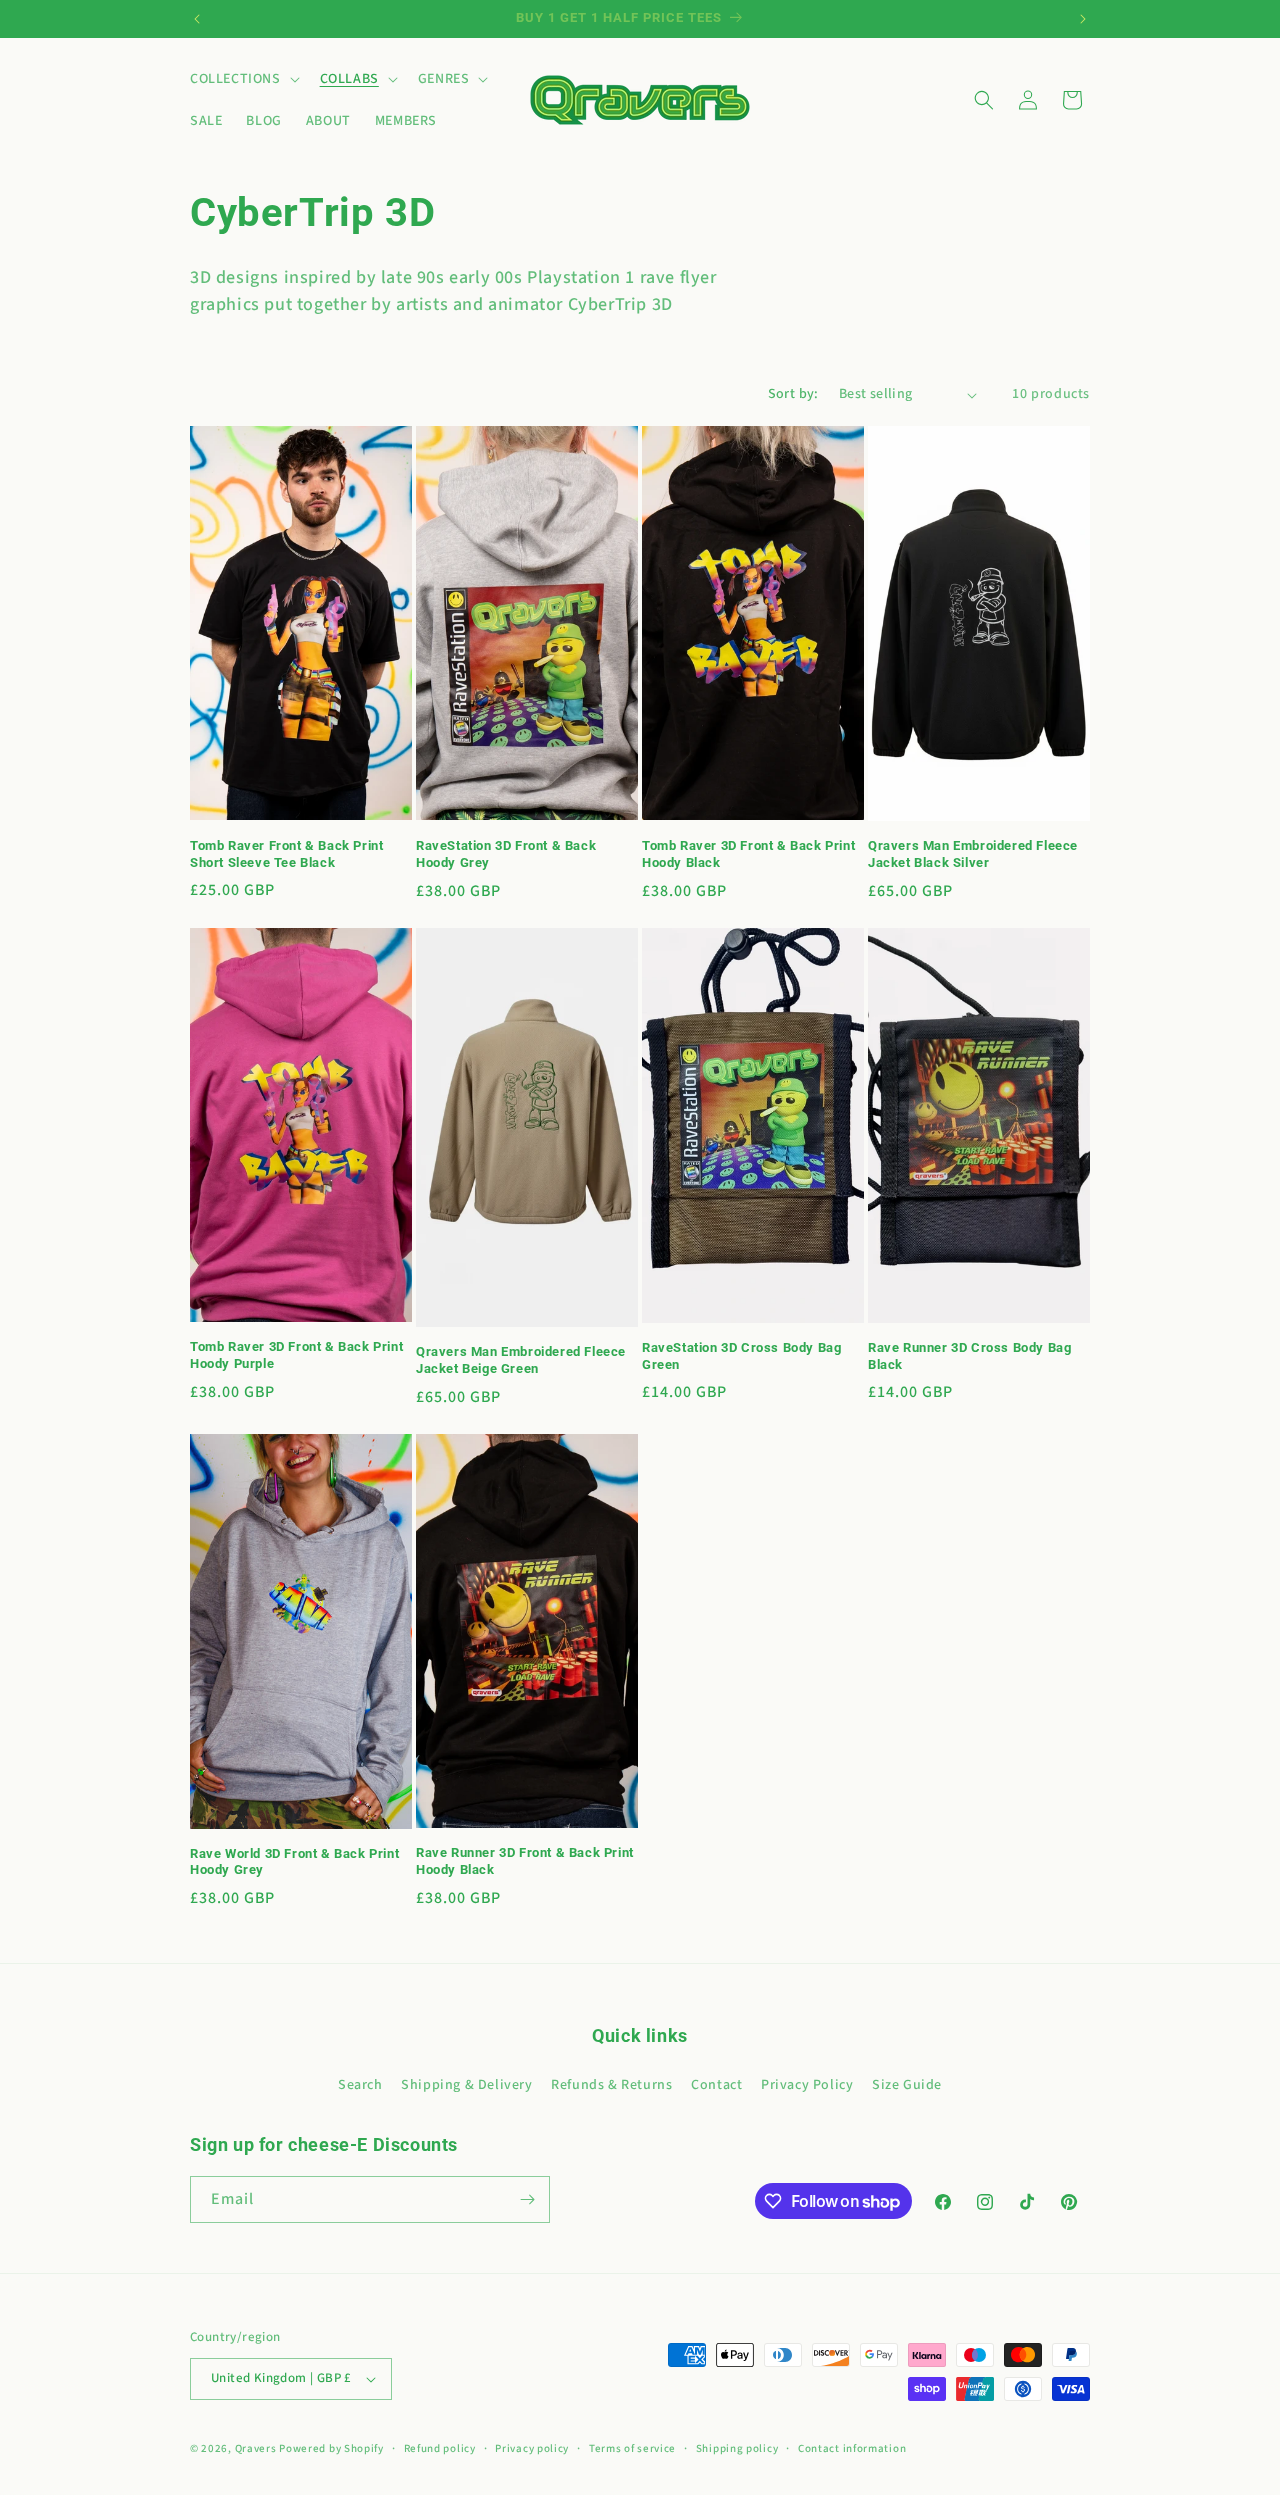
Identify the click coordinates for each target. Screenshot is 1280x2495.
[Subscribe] (527, 2199)
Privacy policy (532, 2448)
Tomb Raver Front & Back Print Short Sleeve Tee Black (286, 854)
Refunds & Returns (611, 2085)
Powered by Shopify (331, 2448)
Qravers (256, 2448)
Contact (716, 2085)
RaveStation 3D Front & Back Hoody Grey (506, 854)
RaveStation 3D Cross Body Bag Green (741, 1356)
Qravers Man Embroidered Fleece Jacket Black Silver (973, 854)
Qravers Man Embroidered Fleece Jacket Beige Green (521, 1360)
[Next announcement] (1083, 19)
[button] (243, 79)
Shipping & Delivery (466, 2085)
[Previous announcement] (197, 19)
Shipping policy (737, 2448)
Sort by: (793, 394)
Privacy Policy (807, 2085)
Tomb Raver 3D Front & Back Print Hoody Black (748, 854)
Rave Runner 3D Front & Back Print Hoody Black (525, 1861)
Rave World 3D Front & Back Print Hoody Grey (294, 1862)
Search (360, 2085)
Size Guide (907, 2085)
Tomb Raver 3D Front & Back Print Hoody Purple (296, 1355)
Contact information (852, 2448)
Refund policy (440, 2448)
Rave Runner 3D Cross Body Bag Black (969, 1356)
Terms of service (632, 2448)
